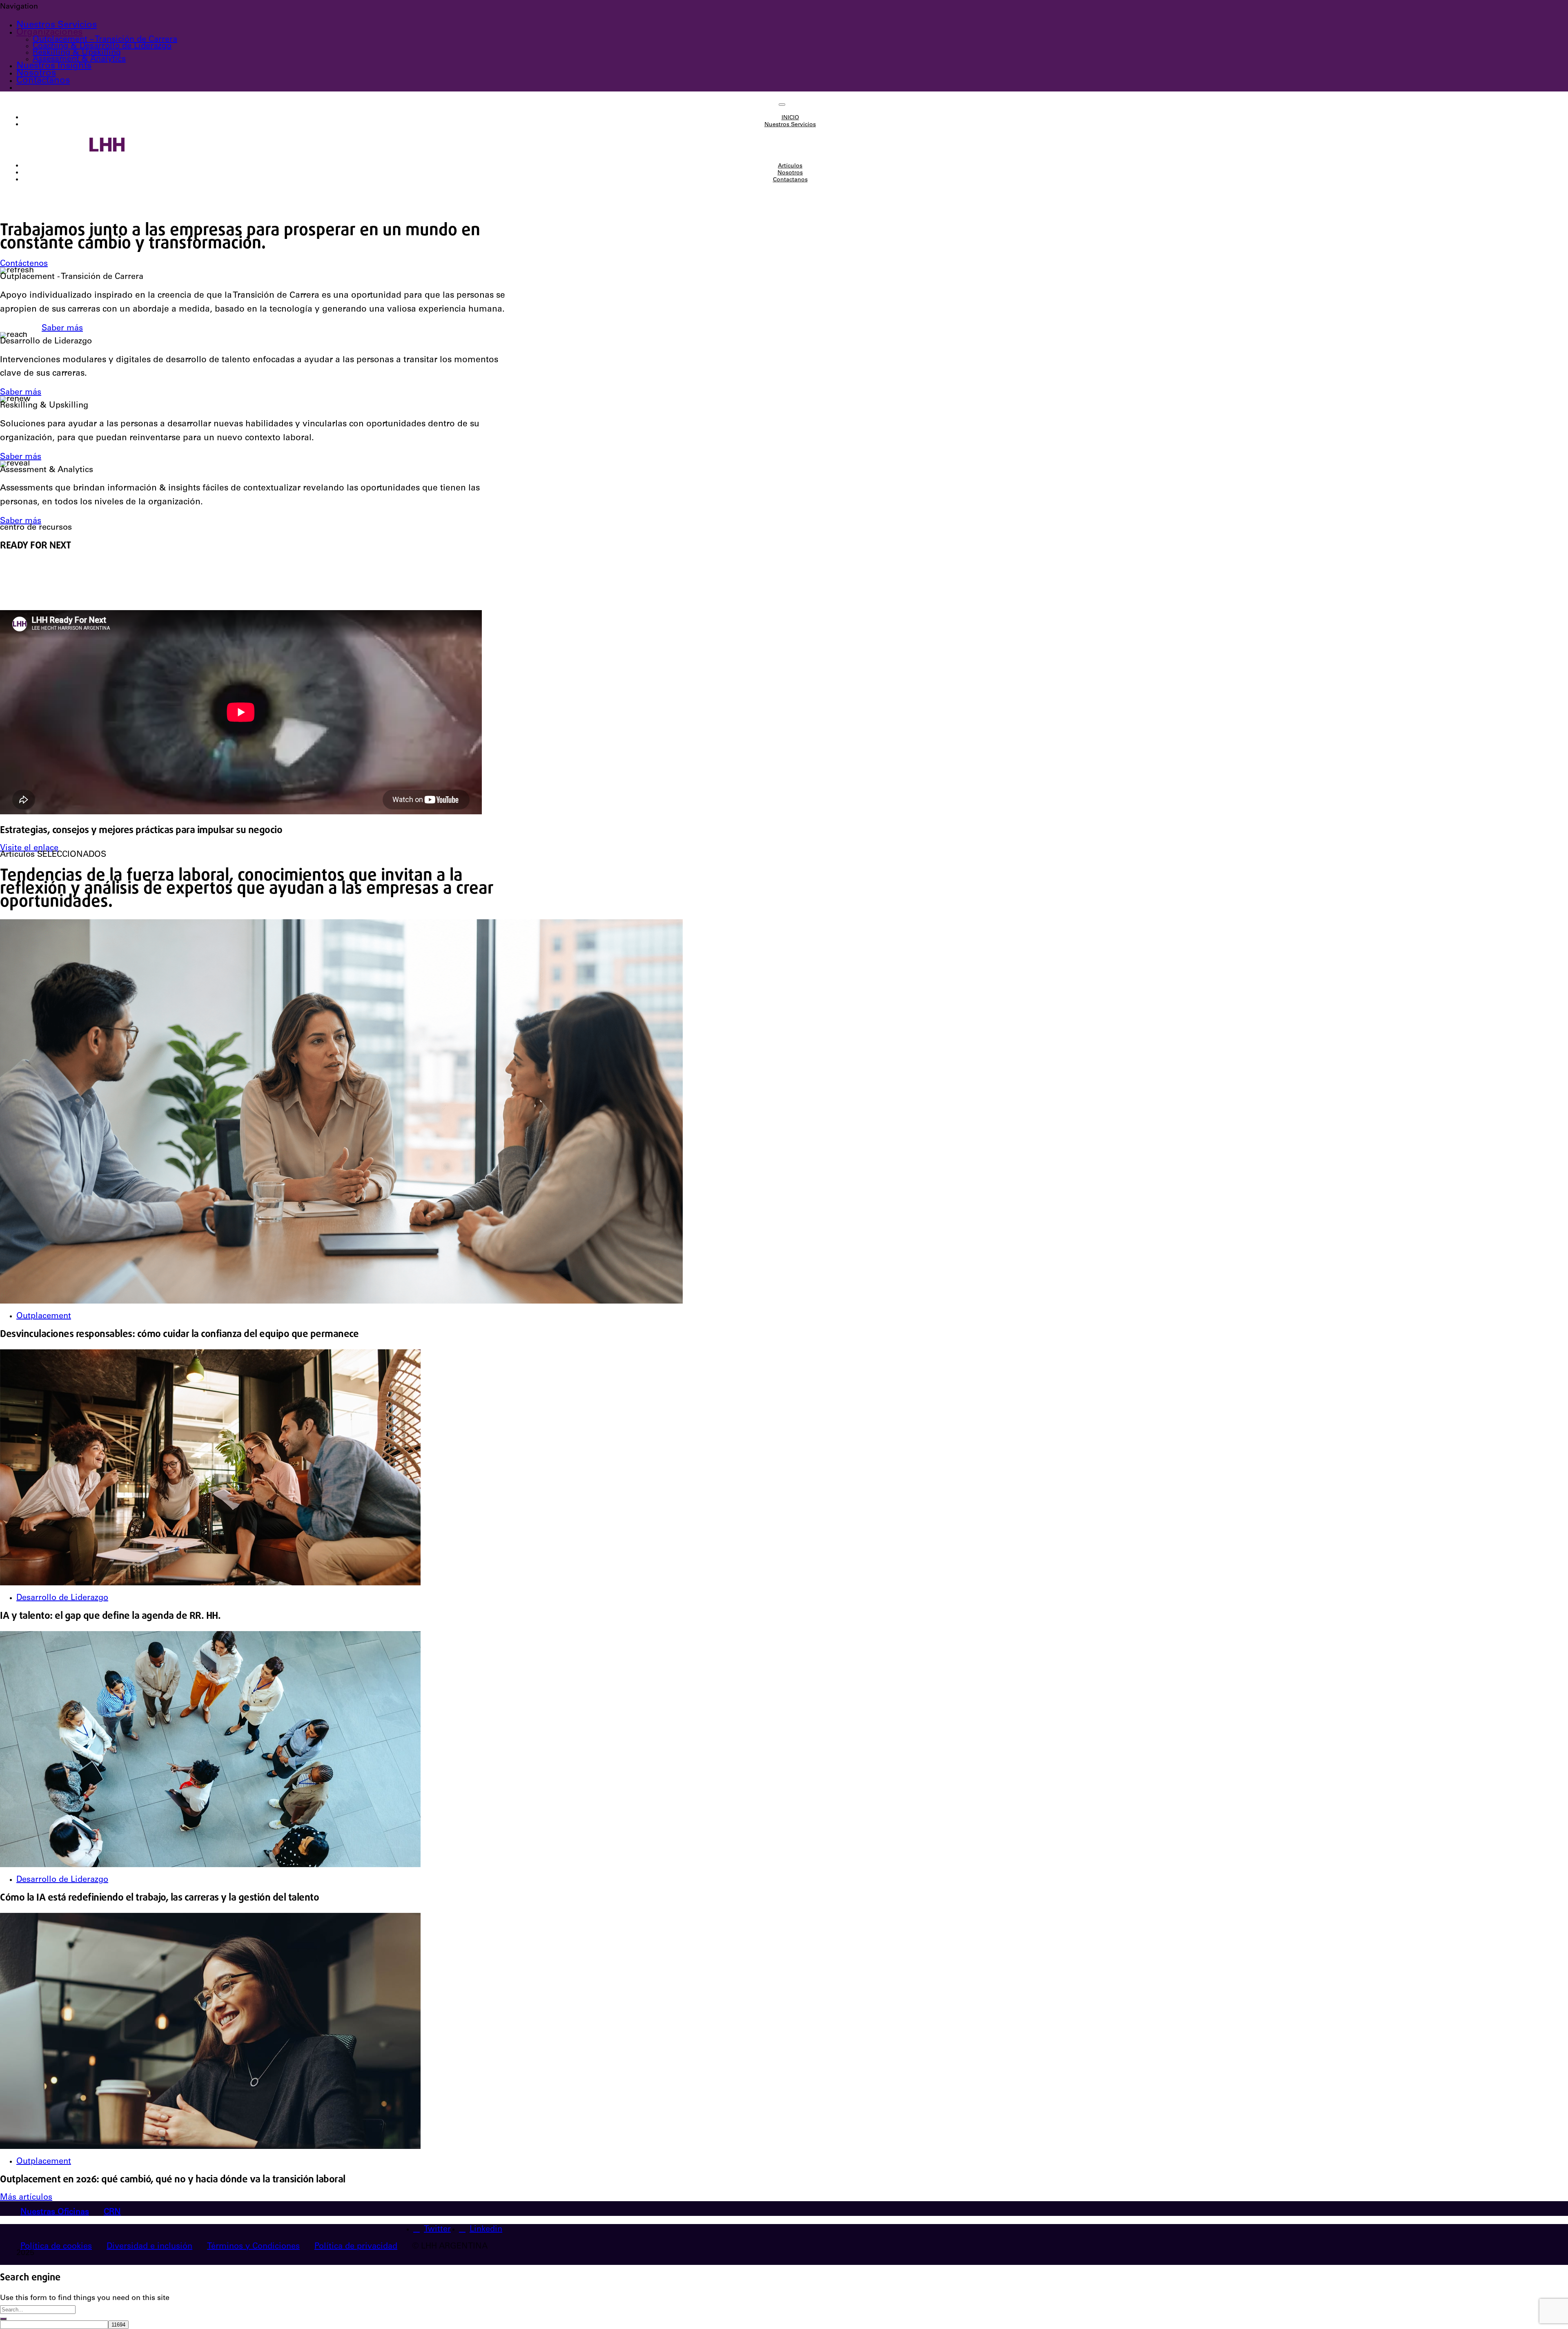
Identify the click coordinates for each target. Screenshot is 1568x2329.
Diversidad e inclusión (149, 2247)
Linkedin (486, 2230)
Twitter (437, 2230)
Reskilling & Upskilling (77, 53)
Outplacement (44, 1317)
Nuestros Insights (54, 66)
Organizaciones (49, 33)
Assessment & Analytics (79, 60)
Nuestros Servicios (57, 25)
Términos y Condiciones (253, 2247)
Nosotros (36, 74)
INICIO (790, 118)
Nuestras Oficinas (55, 2213)
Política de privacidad (356, 2247)
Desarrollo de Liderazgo (62, 1598)
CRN (112, 2213)
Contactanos (43, 81)
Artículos (790, 166)
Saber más (62, 329)
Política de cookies (56, 2247)
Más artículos (26, 2198)
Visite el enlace (29, 849)
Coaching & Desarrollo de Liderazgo (102, 47)
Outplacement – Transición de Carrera (105, 40)
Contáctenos (24, 264)
